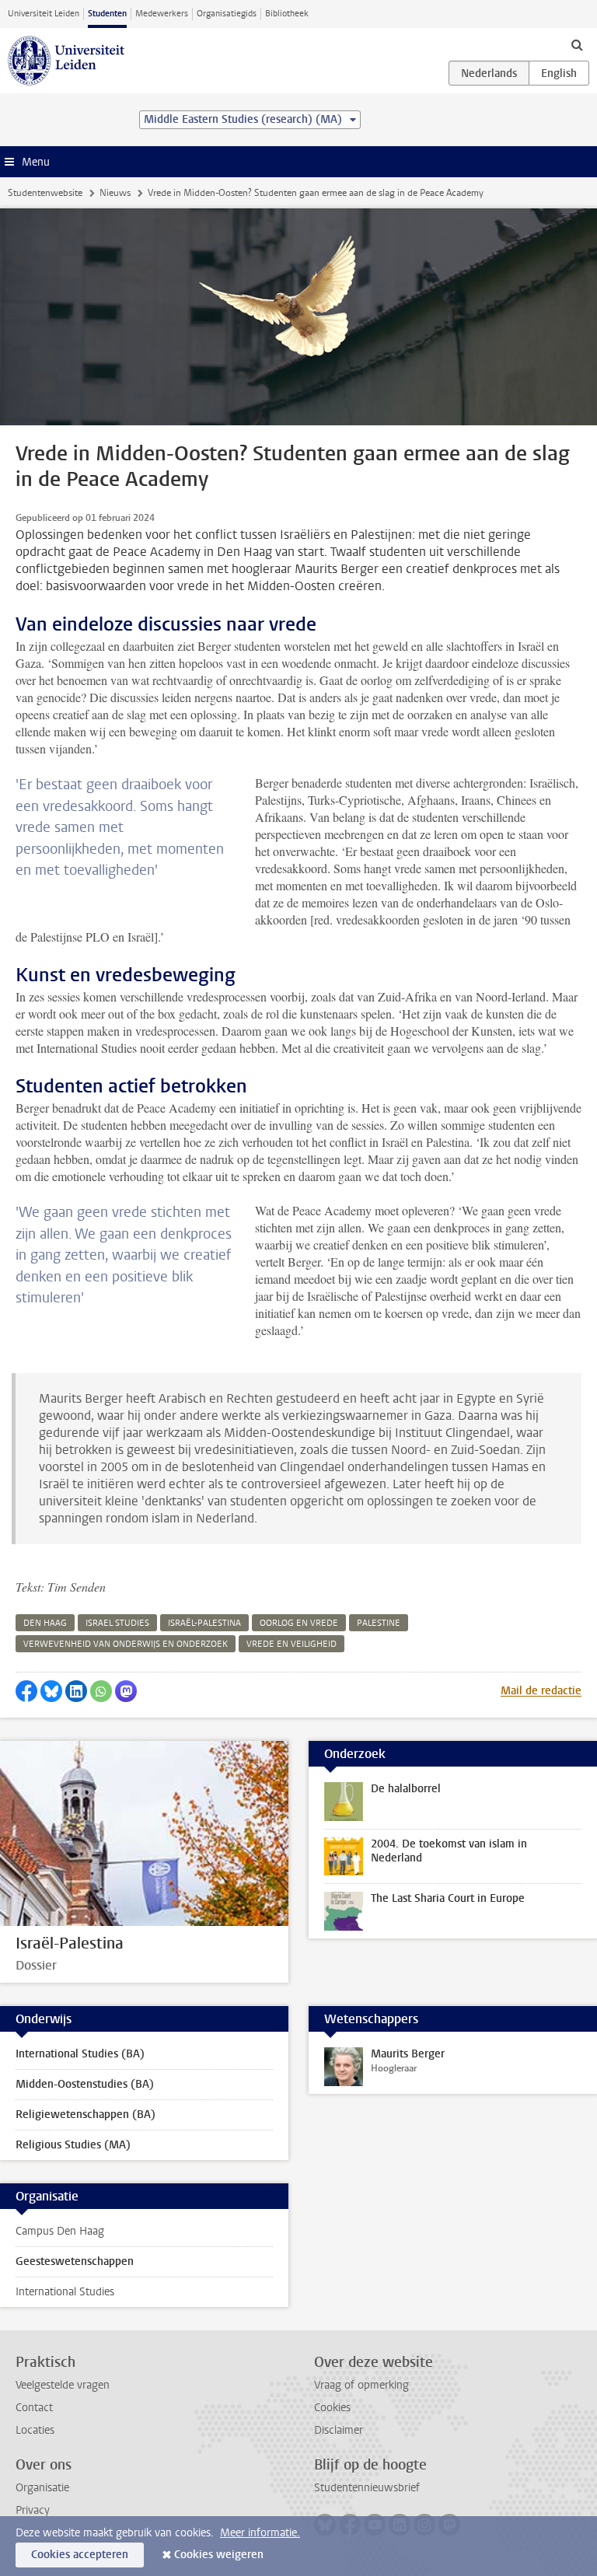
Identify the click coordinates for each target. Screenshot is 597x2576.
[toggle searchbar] (577, 44)
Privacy (33, 2510)
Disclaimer (339, 2430)
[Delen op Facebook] (26, 1691)
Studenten (107, 14)
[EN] (559, 73)
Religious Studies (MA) (73, 2145)
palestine (379, 1623)
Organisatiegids (227, 14)
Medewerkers (162, 14)
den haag (45, 1623)
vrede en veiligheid (292, 1644)
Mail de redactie (541, 1691)
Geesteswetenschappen (75, 2261)
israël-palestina (204, 1623)
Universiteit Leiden (44, 14)
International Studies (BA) (80, 2054)
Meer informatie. (260, 2533)
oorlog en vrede (299, 1623)
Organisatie (42, 2488)
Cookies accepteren (80, 2555)
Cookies (332, 2408)
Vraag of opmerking (361, 2385)
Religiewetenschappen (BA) (86, 2115)
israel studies (117, 1623)
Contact (34, 2408)
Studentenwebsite (45, 193)
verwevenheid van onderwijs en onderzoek (126, 1644)
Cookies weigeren (219, 2555)
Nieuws (115, 193)
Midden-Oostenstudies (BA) (85, 2084)
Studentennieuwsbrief (367, 2488)
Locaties (35, 2430)
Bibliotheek (287, 14)
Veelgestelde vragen (63, 2385)
